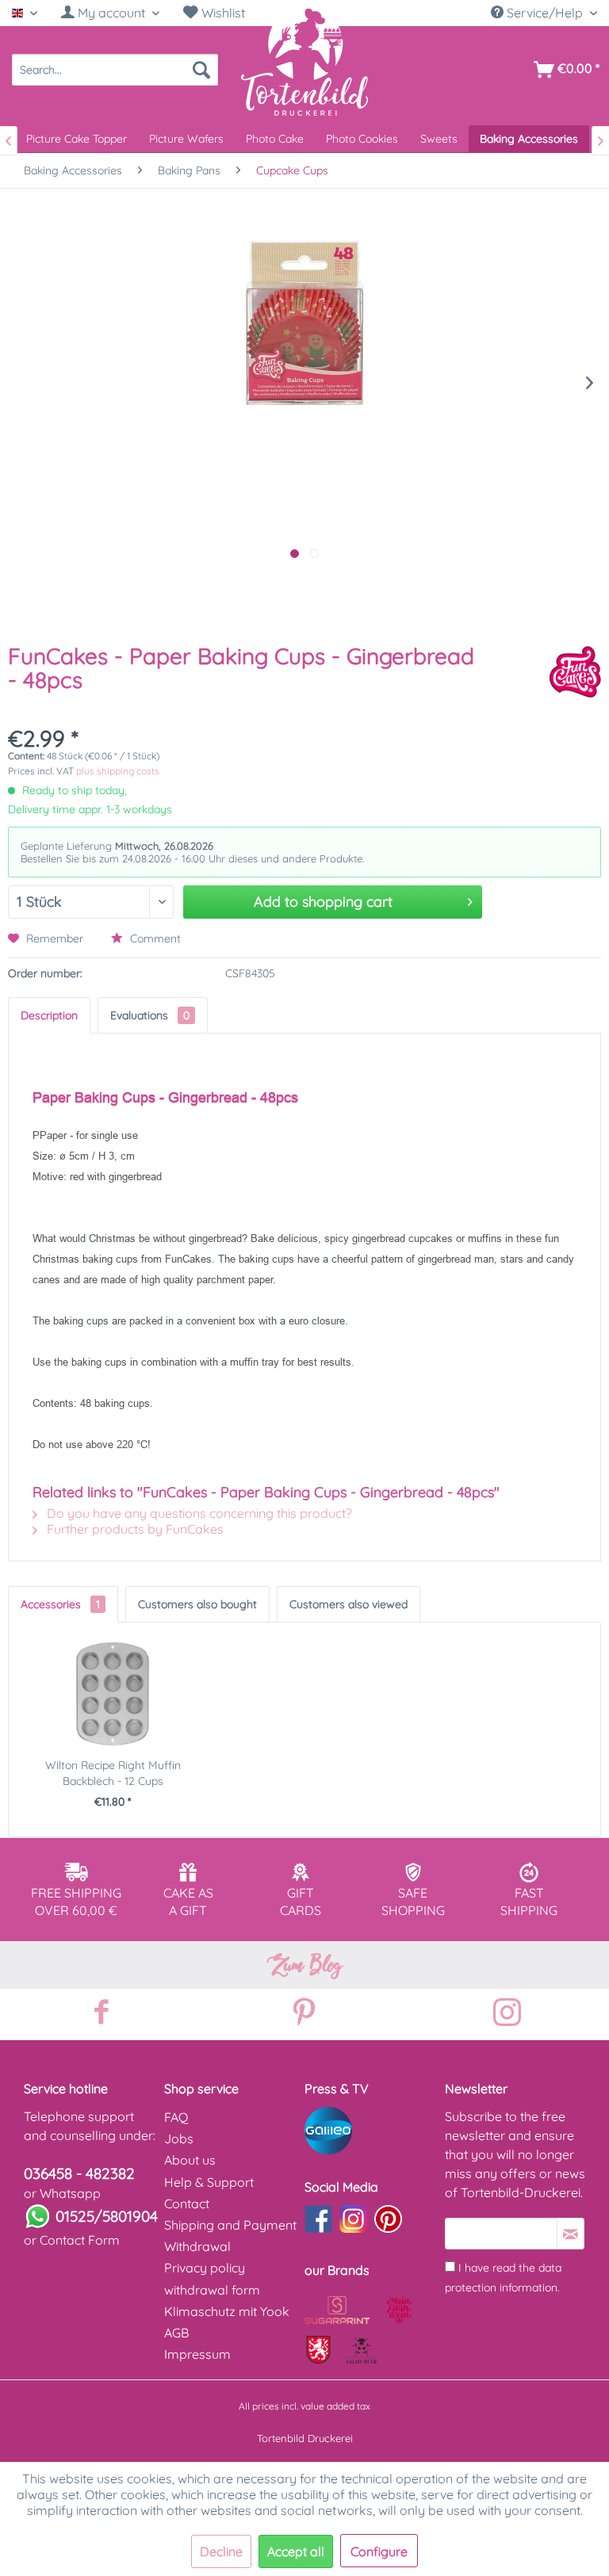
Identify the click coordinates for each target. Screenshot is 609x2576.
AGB (176, 2333)
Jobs (179, 2138)
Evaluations (150, 1015)
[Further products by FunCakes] (575, 672)
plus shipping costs (118, 771)
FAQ (176, 2117)
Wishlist (222, 13)
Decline (221, 2551)
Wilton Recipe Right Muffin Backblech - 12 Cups (113, 1773)
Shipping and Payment (230, 2225)
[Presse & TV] (371, 2131)
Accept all (296, 2551)
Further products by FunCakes (134, 1529)
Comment (154, 938)
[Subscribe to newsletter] (571, 2234)
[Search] (201, 70)
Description (49, 1015)
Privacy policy (205, 2268)
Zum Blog (304, 1965)
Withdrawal (197, 2246)
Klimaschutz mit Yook (227, 2311)
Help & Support (209, 2182)
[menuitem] (110, 13)
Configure (379, 2551)
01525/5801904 (107, 2216)
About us (190, 2160)
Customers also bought (197, 1604)
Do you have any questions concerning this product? (198, 1513)
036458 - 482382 (79, 2173)
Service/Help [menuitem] (545, 13)
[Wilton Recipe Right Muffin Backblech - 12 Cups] (113, 1694)
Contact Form (80, 2240)
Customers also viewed (349, 1604)
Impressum (197, 2354)
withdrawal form (212, 2290)
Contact (187, 2203)
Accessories (60, 1604)
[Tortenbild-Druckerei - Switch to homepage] (304, 61)
